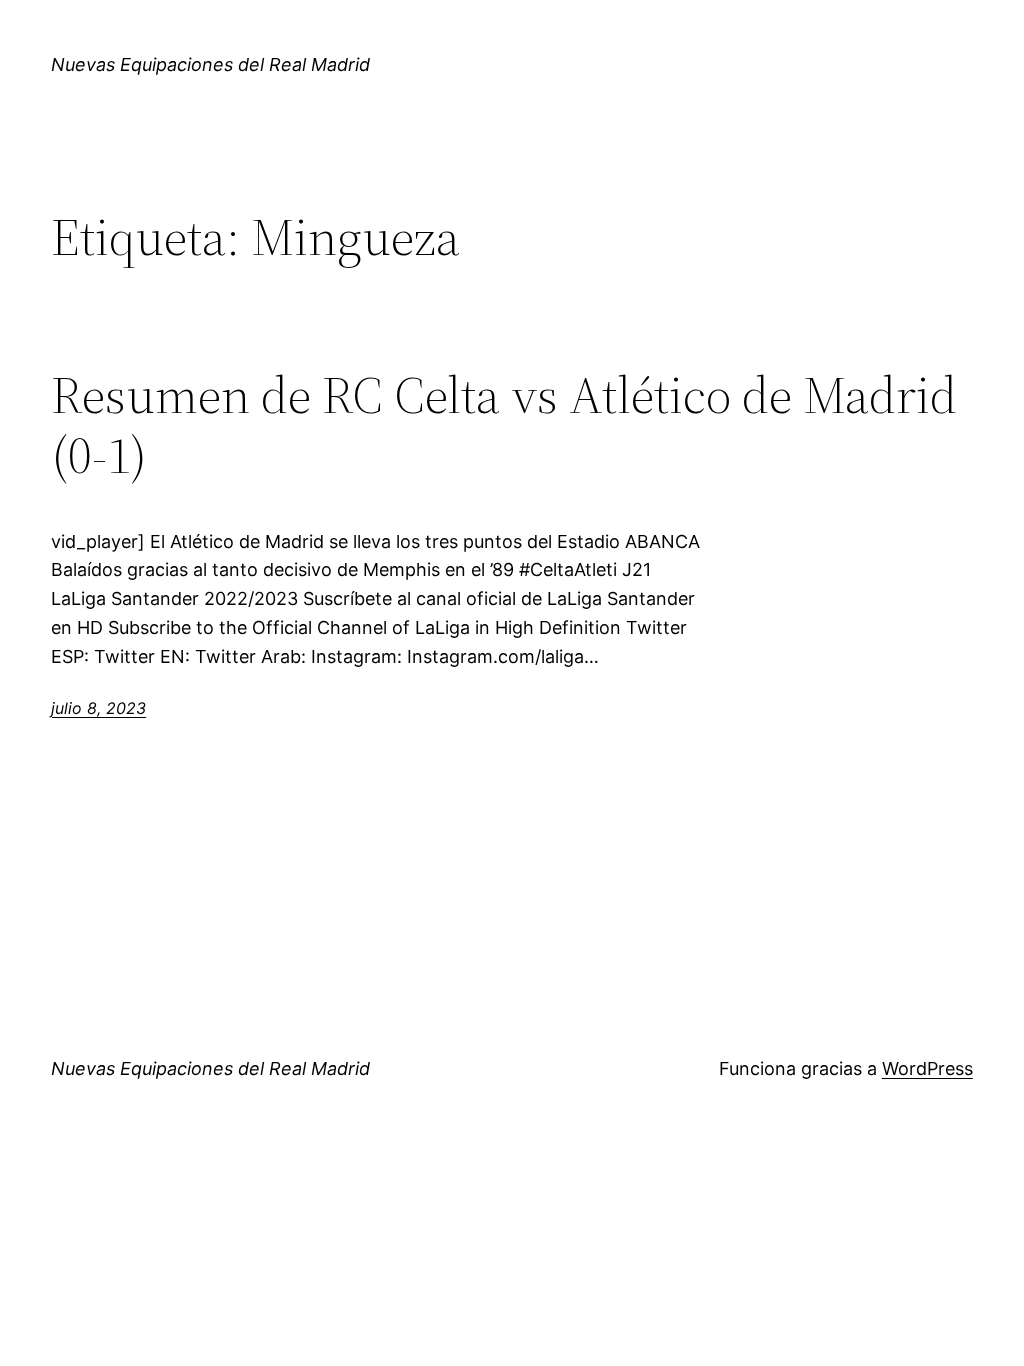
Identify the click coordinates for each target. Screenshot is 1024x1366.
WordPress (927, 1068)
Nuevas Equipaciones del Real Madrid (210, 64)
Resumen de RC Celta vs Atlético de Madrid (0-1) (504, 425)
